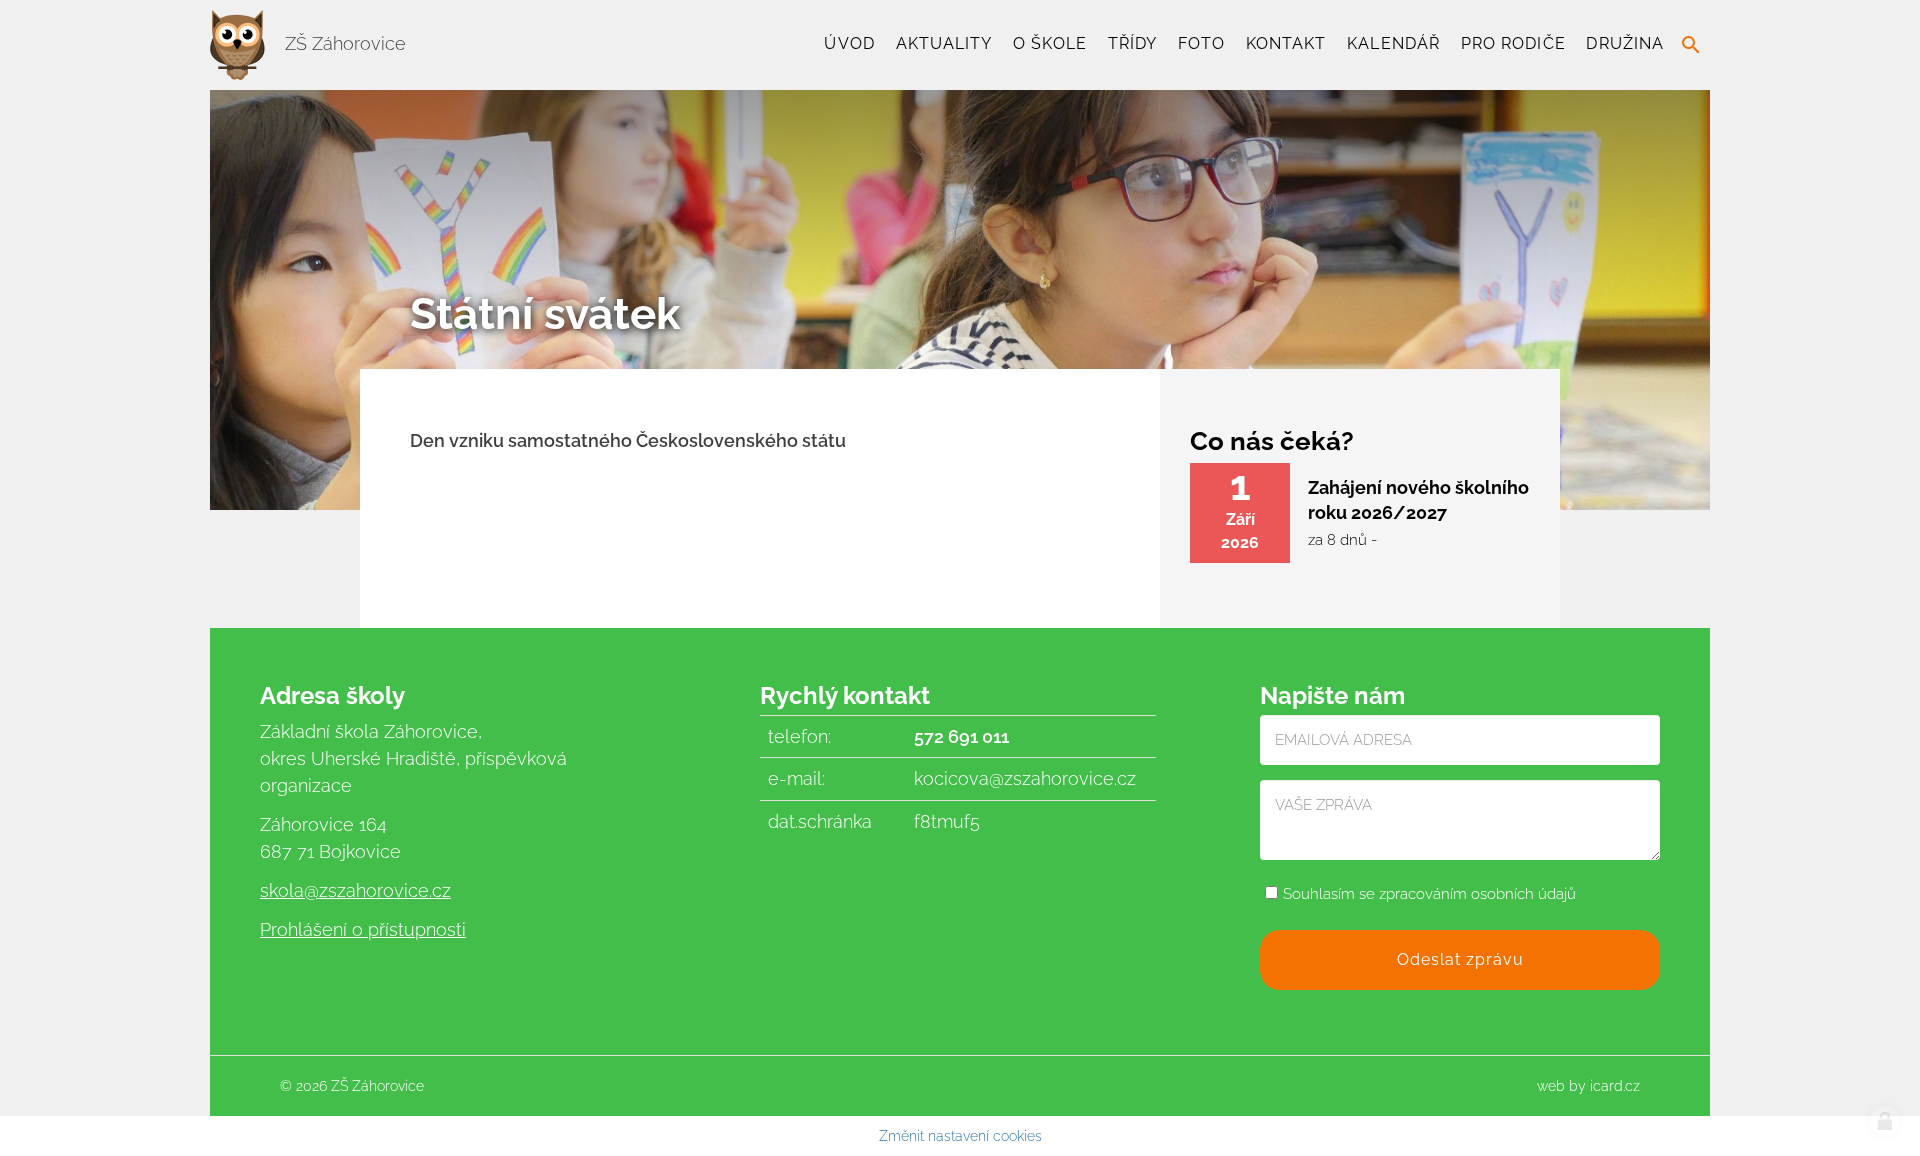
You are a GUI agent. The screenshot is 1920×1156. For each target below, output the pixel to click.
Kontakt (1286, 43)
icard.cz (1615, 1086)
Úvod (849, 43)
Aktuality (944, 43)
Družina (1625, 43)
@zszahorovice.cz (377, 890)
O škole (1050, 43)
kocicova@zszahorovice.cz (1025, 778)
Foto (1201, 43)
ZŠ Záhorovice (343, 43)
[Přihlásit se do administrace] (1885, 1121)
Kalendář (1393, 43)
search (1691, 45)
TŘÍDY (1132, 43)
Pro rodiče (1513, 43)
